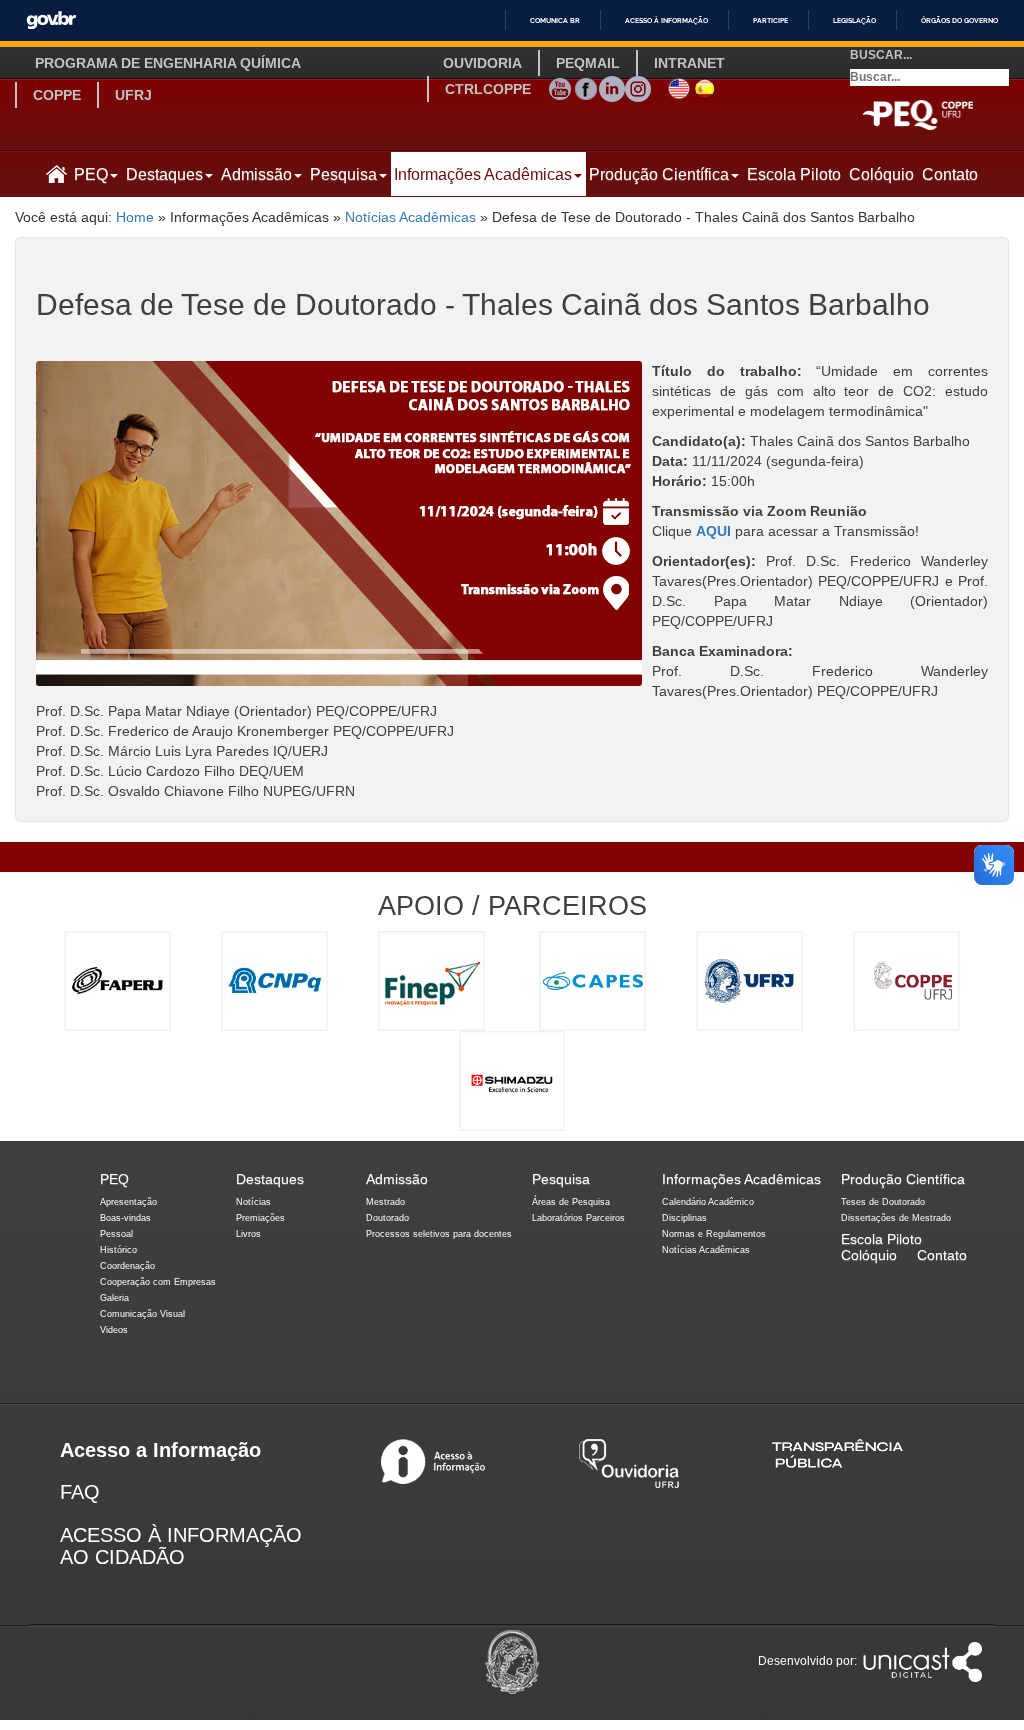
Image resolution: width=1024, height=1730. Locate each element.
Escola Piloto (794, 174)
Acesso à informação (666, 20)
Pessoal (116, 1234)
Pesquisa (343, 174)
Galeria (114, 1298)
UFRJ (133, 95)
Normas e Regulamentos (714, 1234)
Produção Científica (659, 174)
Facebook (586, 86)
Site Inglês (679, 86)
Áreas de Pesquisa (571, 1202)
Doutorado (387, 1218)
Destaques (164, 174)
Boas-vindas (125, 1218)
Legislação (854, 20)
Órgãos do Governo (959, 20)
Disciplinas (684, 1218)
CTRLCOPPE (488, 89)
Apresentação (128, 1202)
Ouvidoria (482, 63)
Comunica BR (555, 20)
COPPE (57, 95)
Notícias (253, 1202)
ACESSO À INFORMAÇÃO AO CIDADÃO (181, 1546)
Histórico (118, 1250)
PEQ (91, 174)
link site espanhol (705, 86)
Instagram (638, 86)
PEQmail (588, 63)
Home (135, 217)
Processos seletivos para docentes (439, 1234)
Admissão (256, 174)
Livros (248, 1234)
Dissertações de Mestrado (896, 1218)
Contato (950, 174)
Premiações (260, 1218)
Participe (770, 20)
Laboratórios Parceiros (578, 1218)
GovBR (51, 20)
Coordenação (127, 1266)
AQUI (713, 531)
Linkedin (612, 86)
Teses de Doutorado (883, 1202)
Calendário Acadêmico (708, 1202)
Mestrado (385, 1202)
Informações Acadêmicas (483, 174)
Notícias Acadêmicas (410, 217)
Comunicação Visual (142, 1314)
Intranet (689, 63)
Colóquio (881, 174)
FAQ (80, 1492)
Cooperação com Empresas (158, 1282)
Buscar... (881, 55)
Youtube (560, 86)
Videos (114, 1330)
